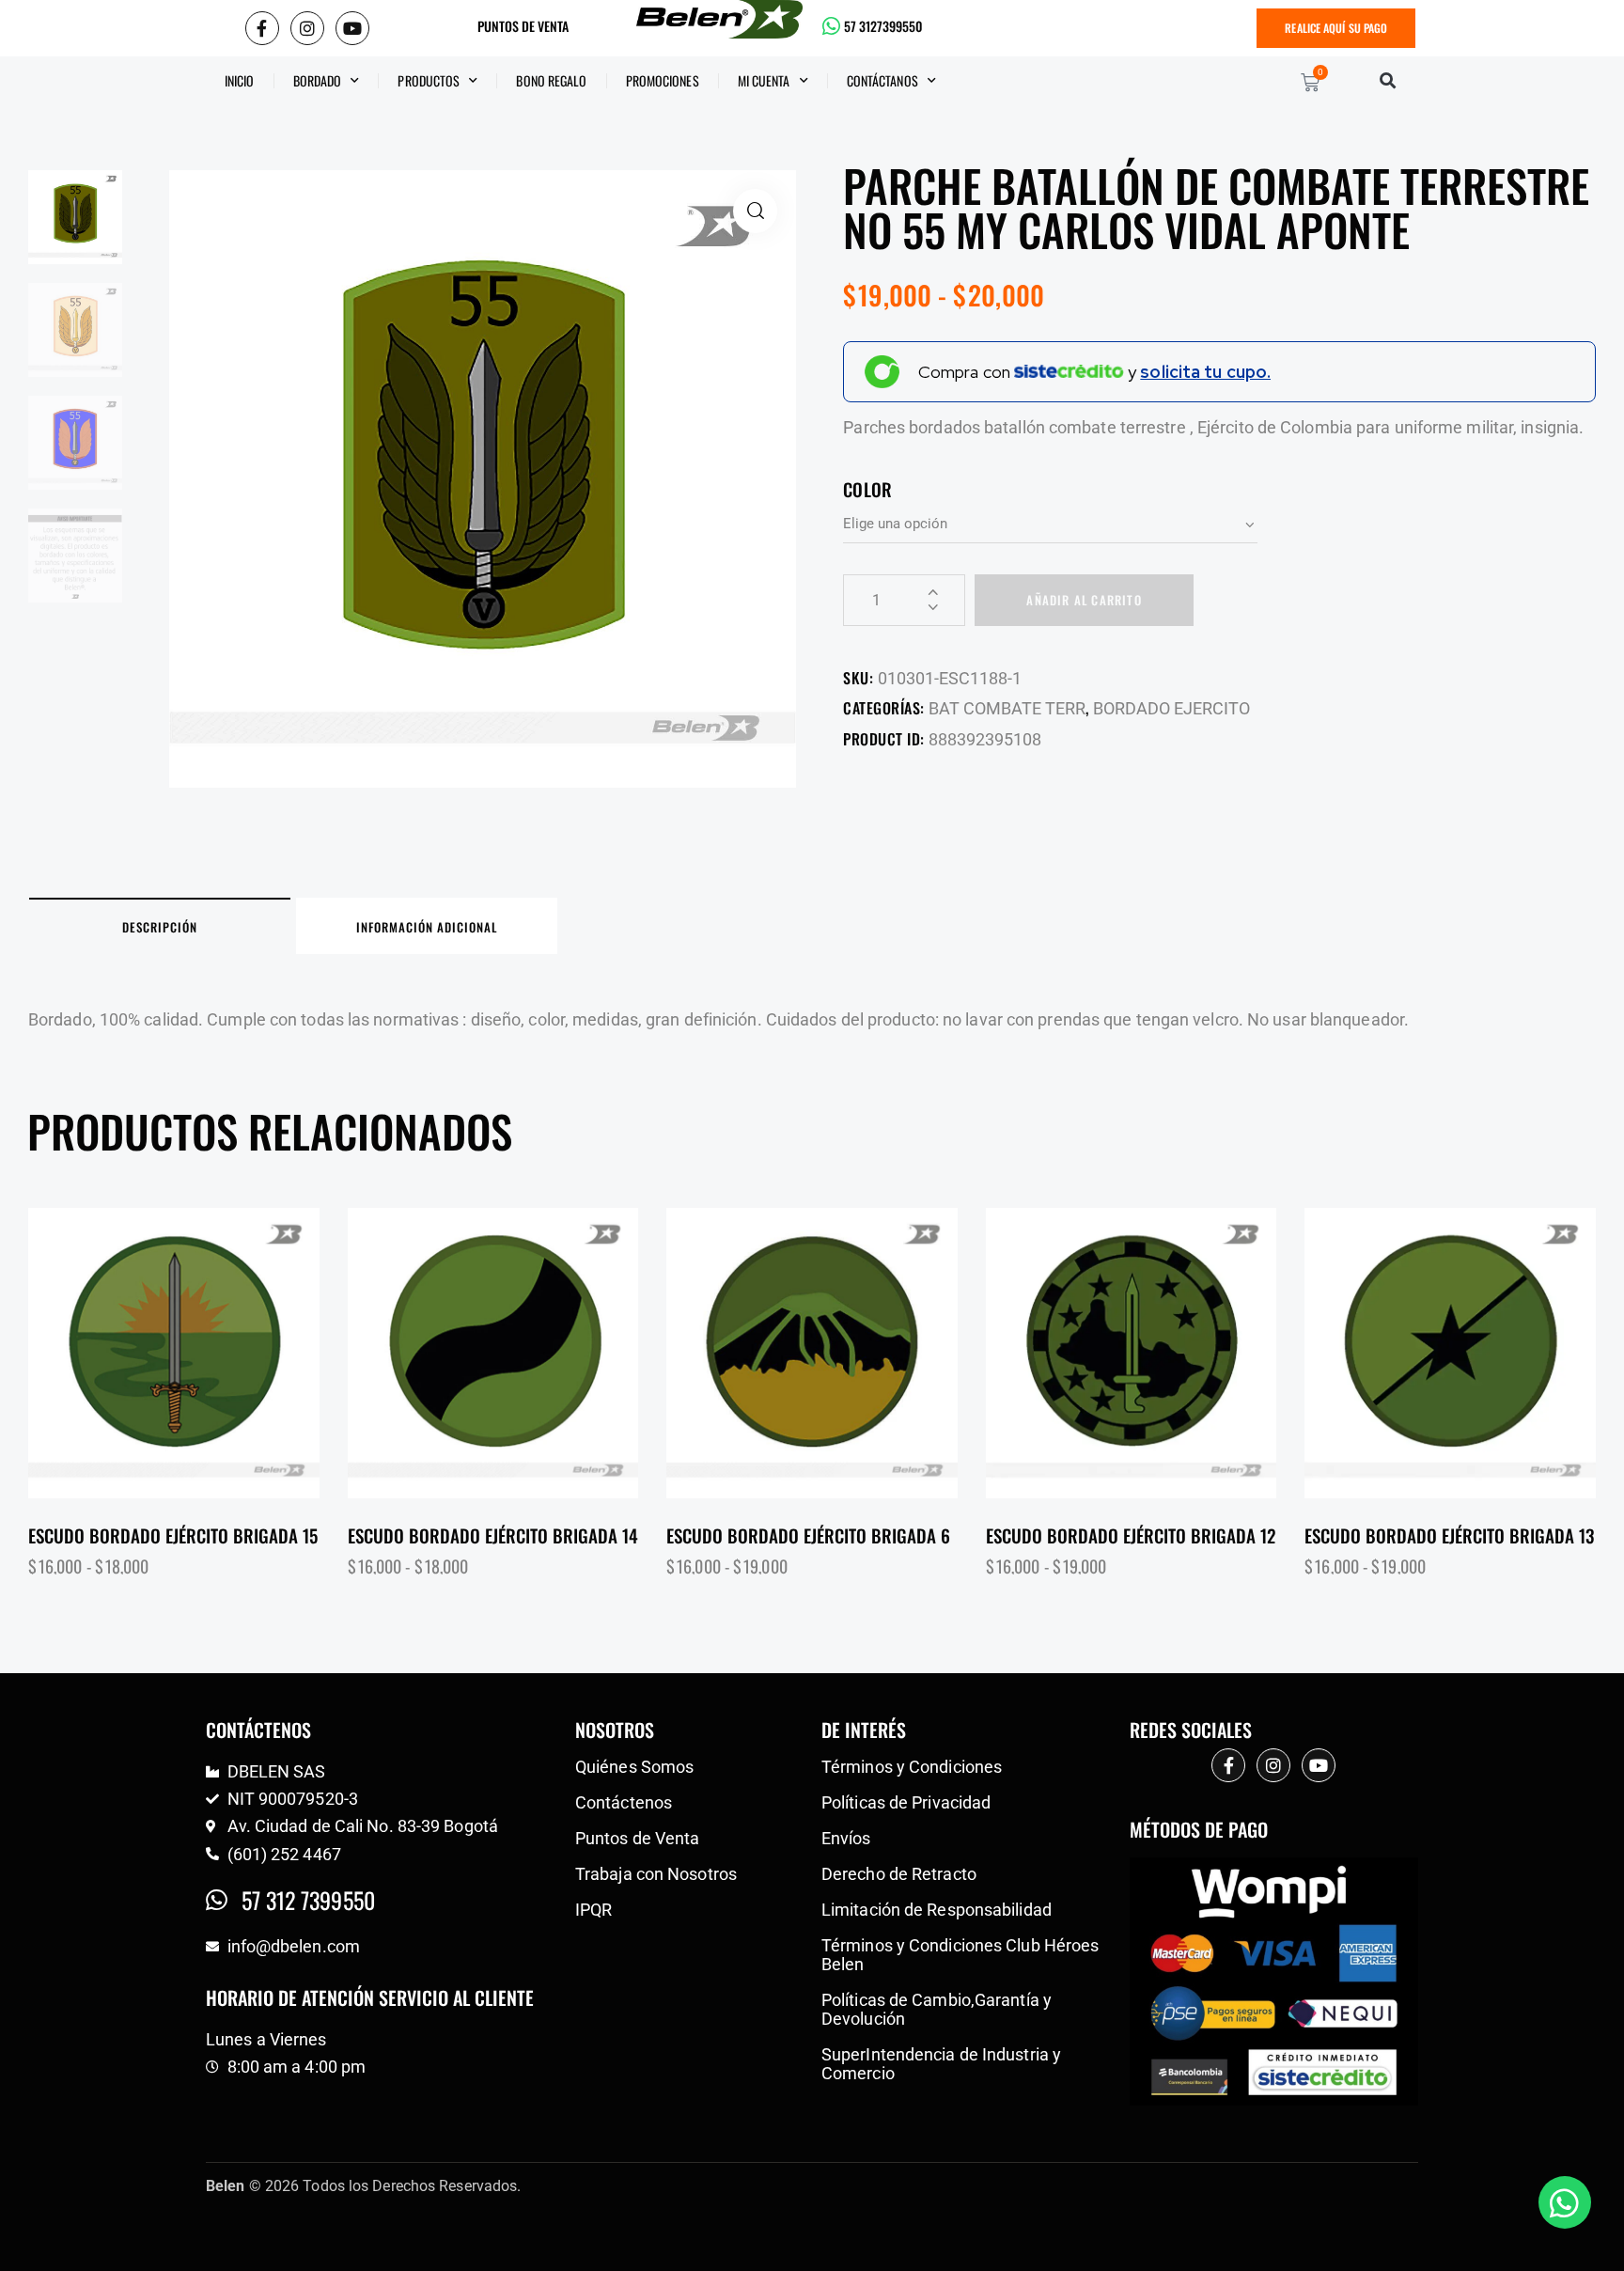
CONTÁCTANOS (882, 80)
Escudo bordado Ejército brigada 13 (1449, 1535)
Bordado (318, 80)
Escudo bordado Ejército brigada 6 (808, 1535)
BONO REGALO (551, 80)
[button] (1388, 80)
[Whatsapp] (1565, 2202)
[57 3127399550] (832, 26)
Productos (429, 80)
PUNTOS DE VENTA (523, 26)
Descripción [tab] (160, 927)
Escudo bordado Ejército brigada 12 (1131, 1535)
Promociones (663, 80)
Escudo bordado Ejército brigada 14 (493, 1535)
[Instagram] (307, 28)
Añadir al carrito (1084, 600)
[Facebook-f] (262, 28)
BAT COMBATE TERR (1007, 708)
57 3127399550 (883, 26)
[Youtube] (352, 28)
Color (867, 489)
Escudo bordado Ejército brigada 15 (173, 1535)
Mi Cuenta (764, 80)
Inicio (240, 80)
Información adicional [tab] (427, 927)
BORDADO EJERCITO (1171, 708)
